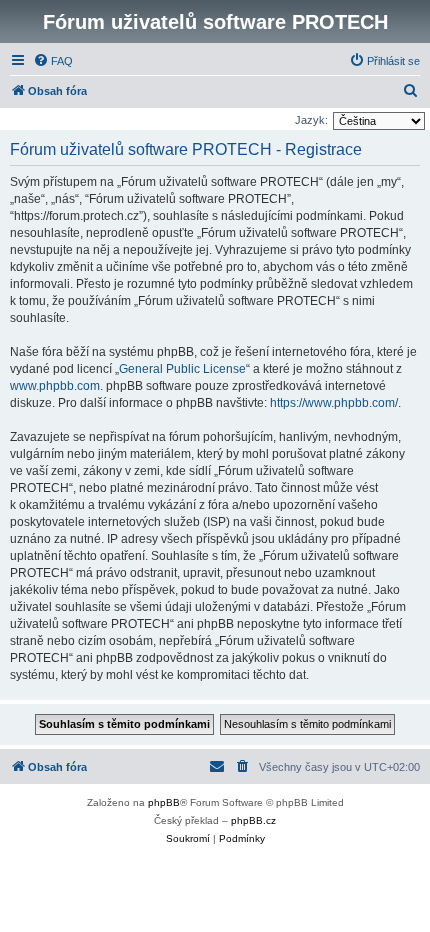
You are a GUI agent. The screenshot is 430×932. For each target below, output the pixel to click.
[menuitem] (53, 61)
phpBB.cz (253, 820)
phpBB (164, 802)
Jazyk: (311, 120)
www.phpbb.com (55, 386)
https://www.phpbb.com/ (334, 403)
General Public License (182, 369)
